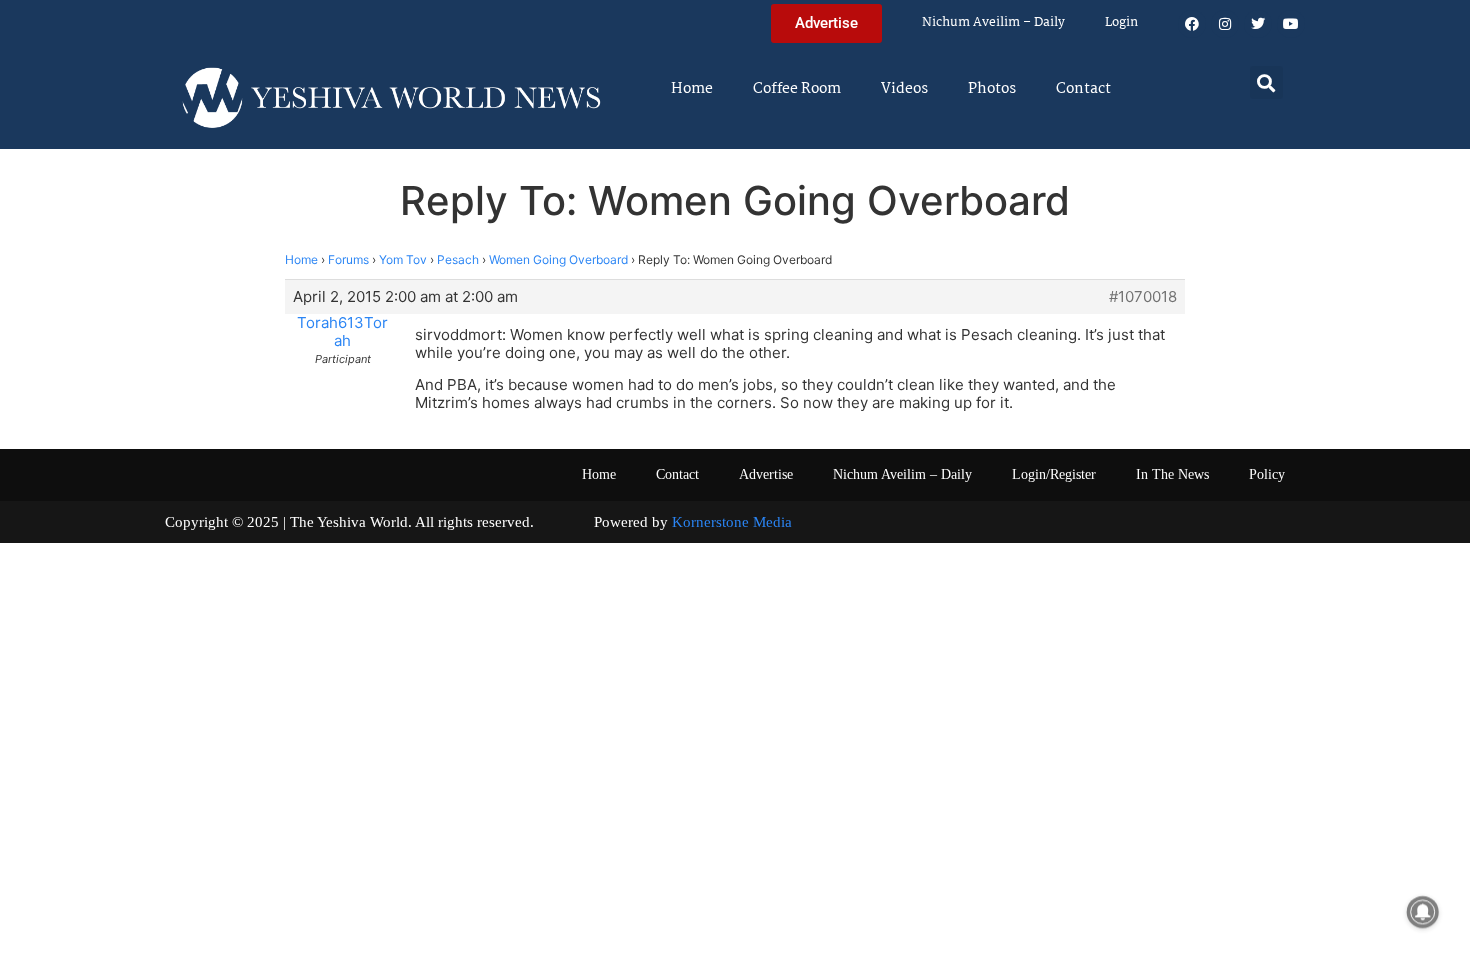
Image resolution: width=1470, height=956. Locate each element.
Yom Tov (403, 259)
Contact (1083, 89)
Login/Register (1054, 474)
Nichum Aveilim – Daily (993, 22)
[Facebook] (1192, 24)
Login (1121, 22)
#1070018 (1143, 297)
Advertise (766, 474)
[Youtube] (1291, 24)
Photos (992, 89)
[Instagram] (1225, 24)
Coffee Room (797, 89)
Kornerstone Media (732, 522)
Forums (348, 259)
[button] (1266, 82)
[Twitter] (1258, 24)
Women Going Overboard (558, 259)
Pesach (458, 259)
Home (692, 89)
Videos (904, 89)
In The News (1172, 474)
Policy (1267, 474)
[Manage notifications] (1423, 912)
